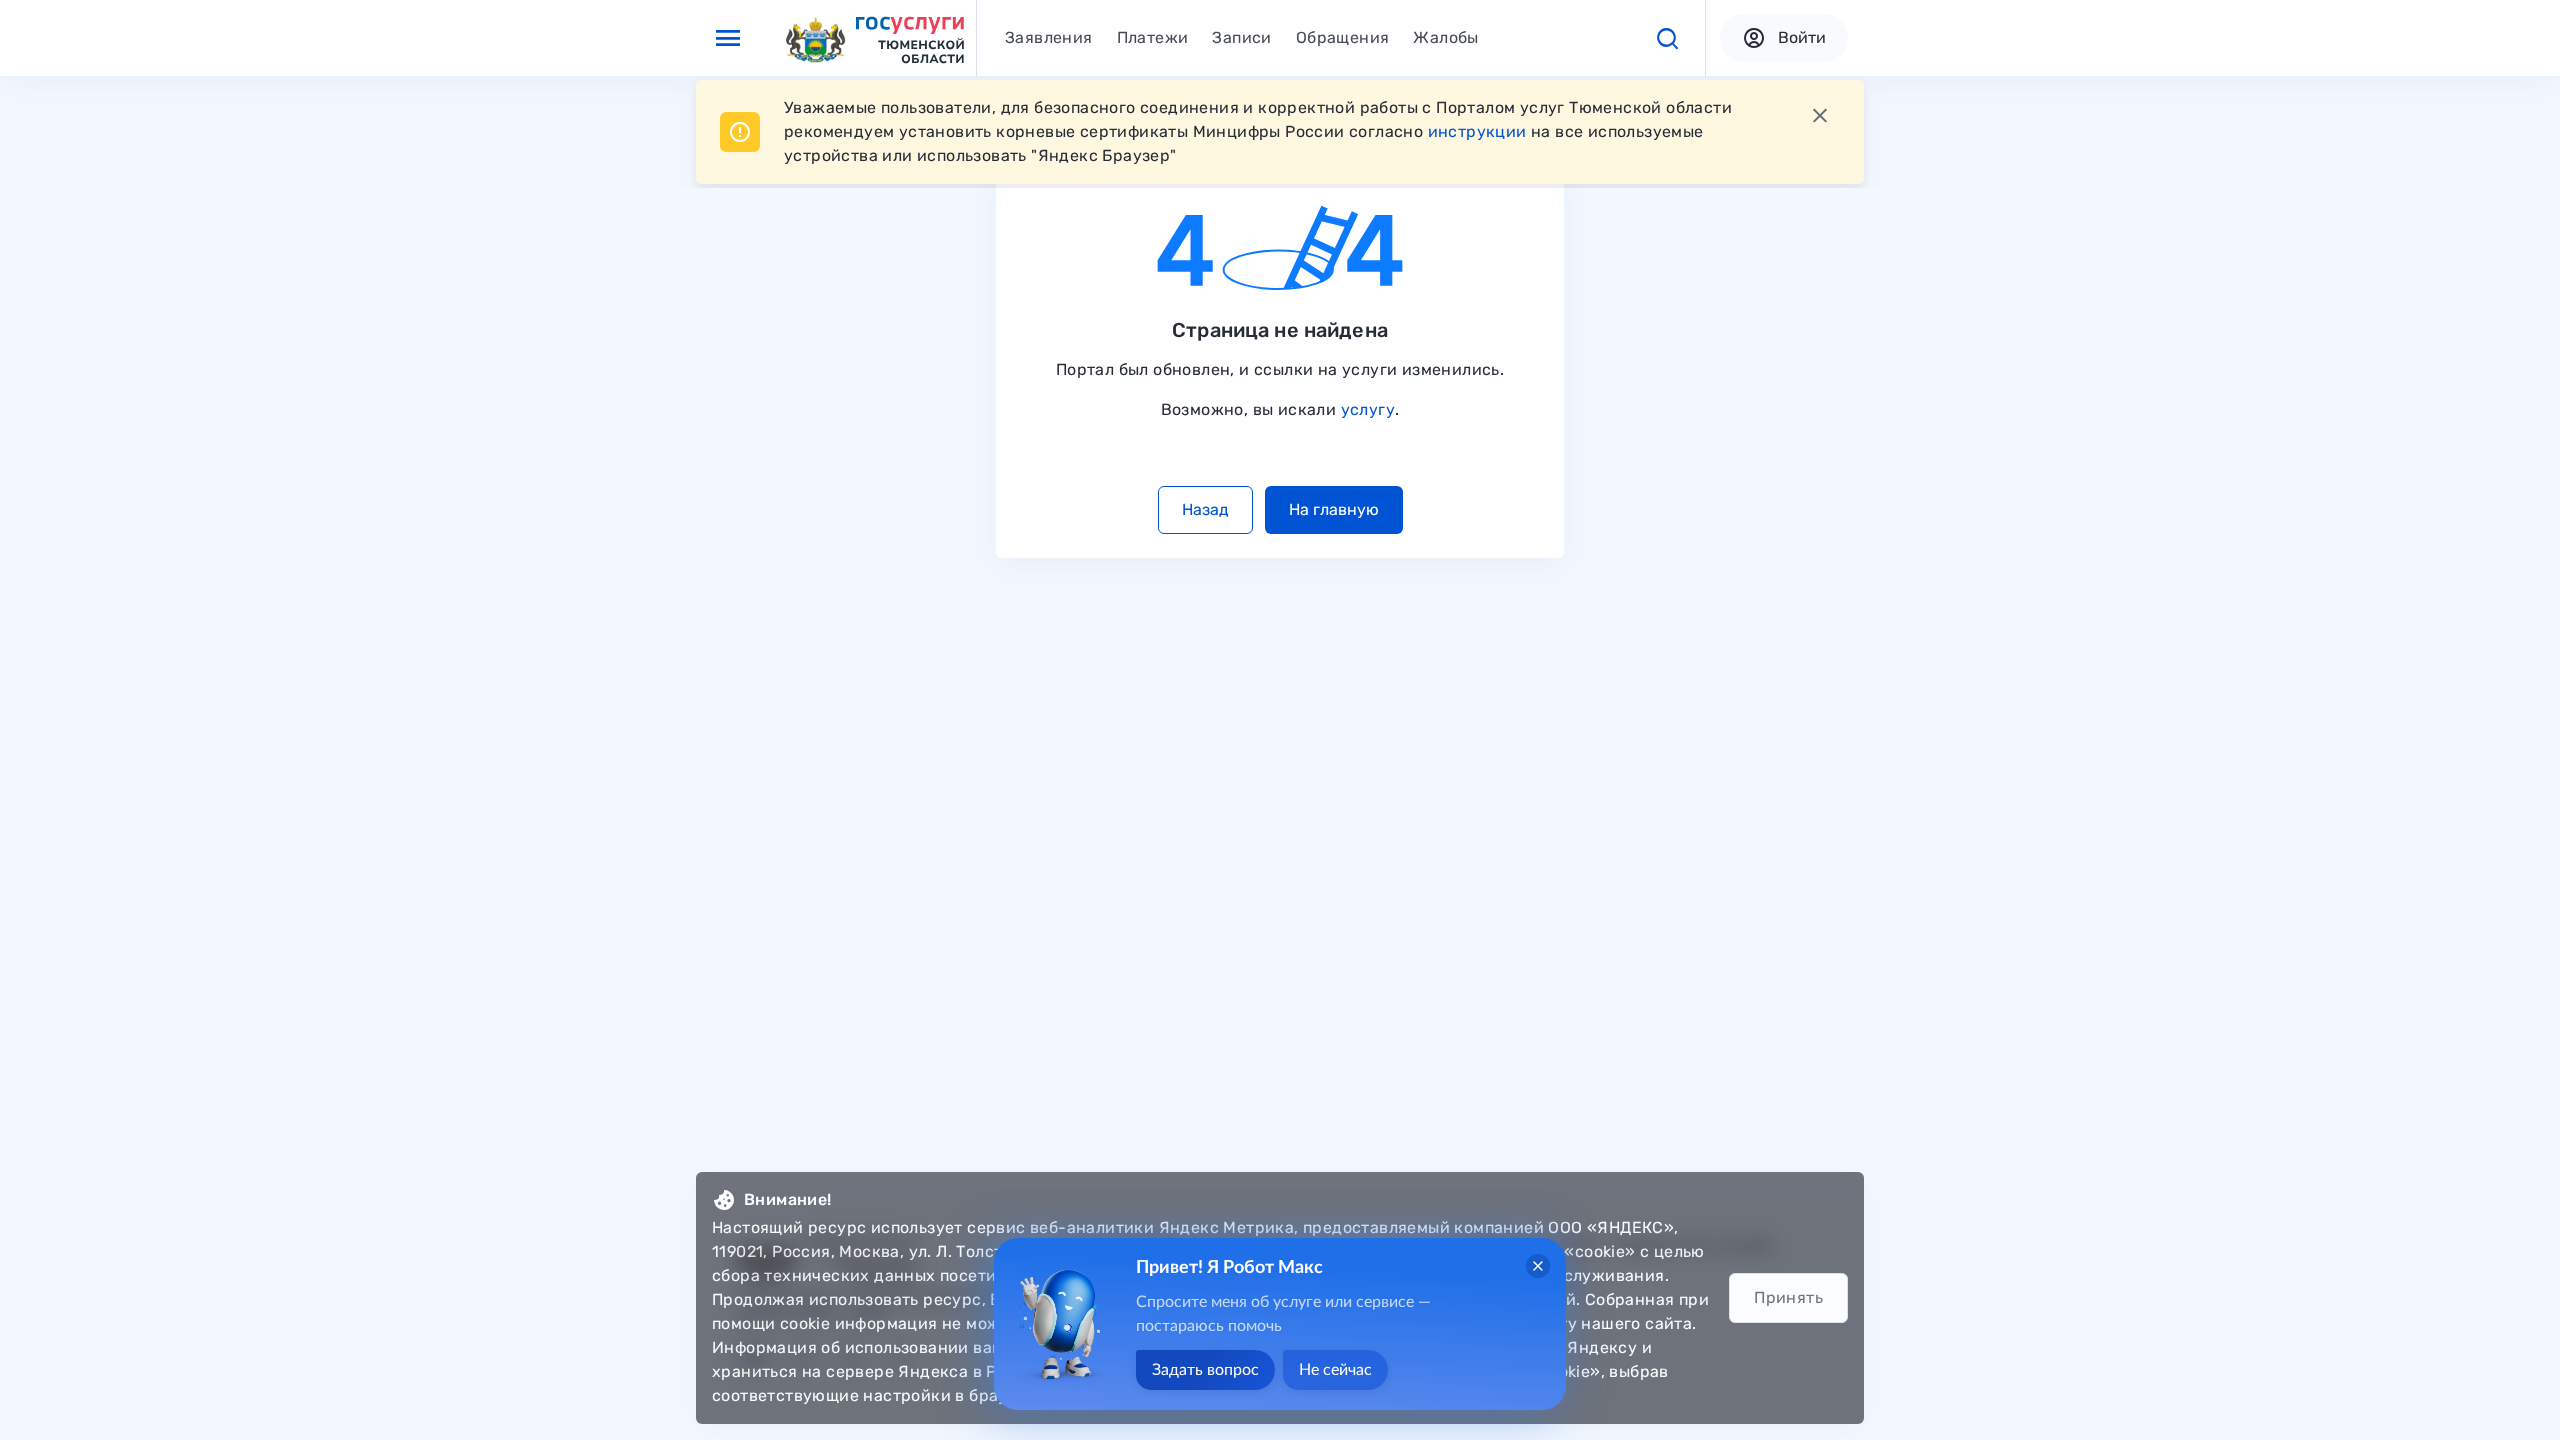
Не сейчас (1335, 1370)
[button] (1667, 38)
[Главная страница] (874, 38)
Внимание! (788, 1199)
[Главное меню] (728, 38)
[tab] (1049, 38)
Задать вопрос (1205, 1370)
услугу (1368, 409)
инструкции (1477, 131)
